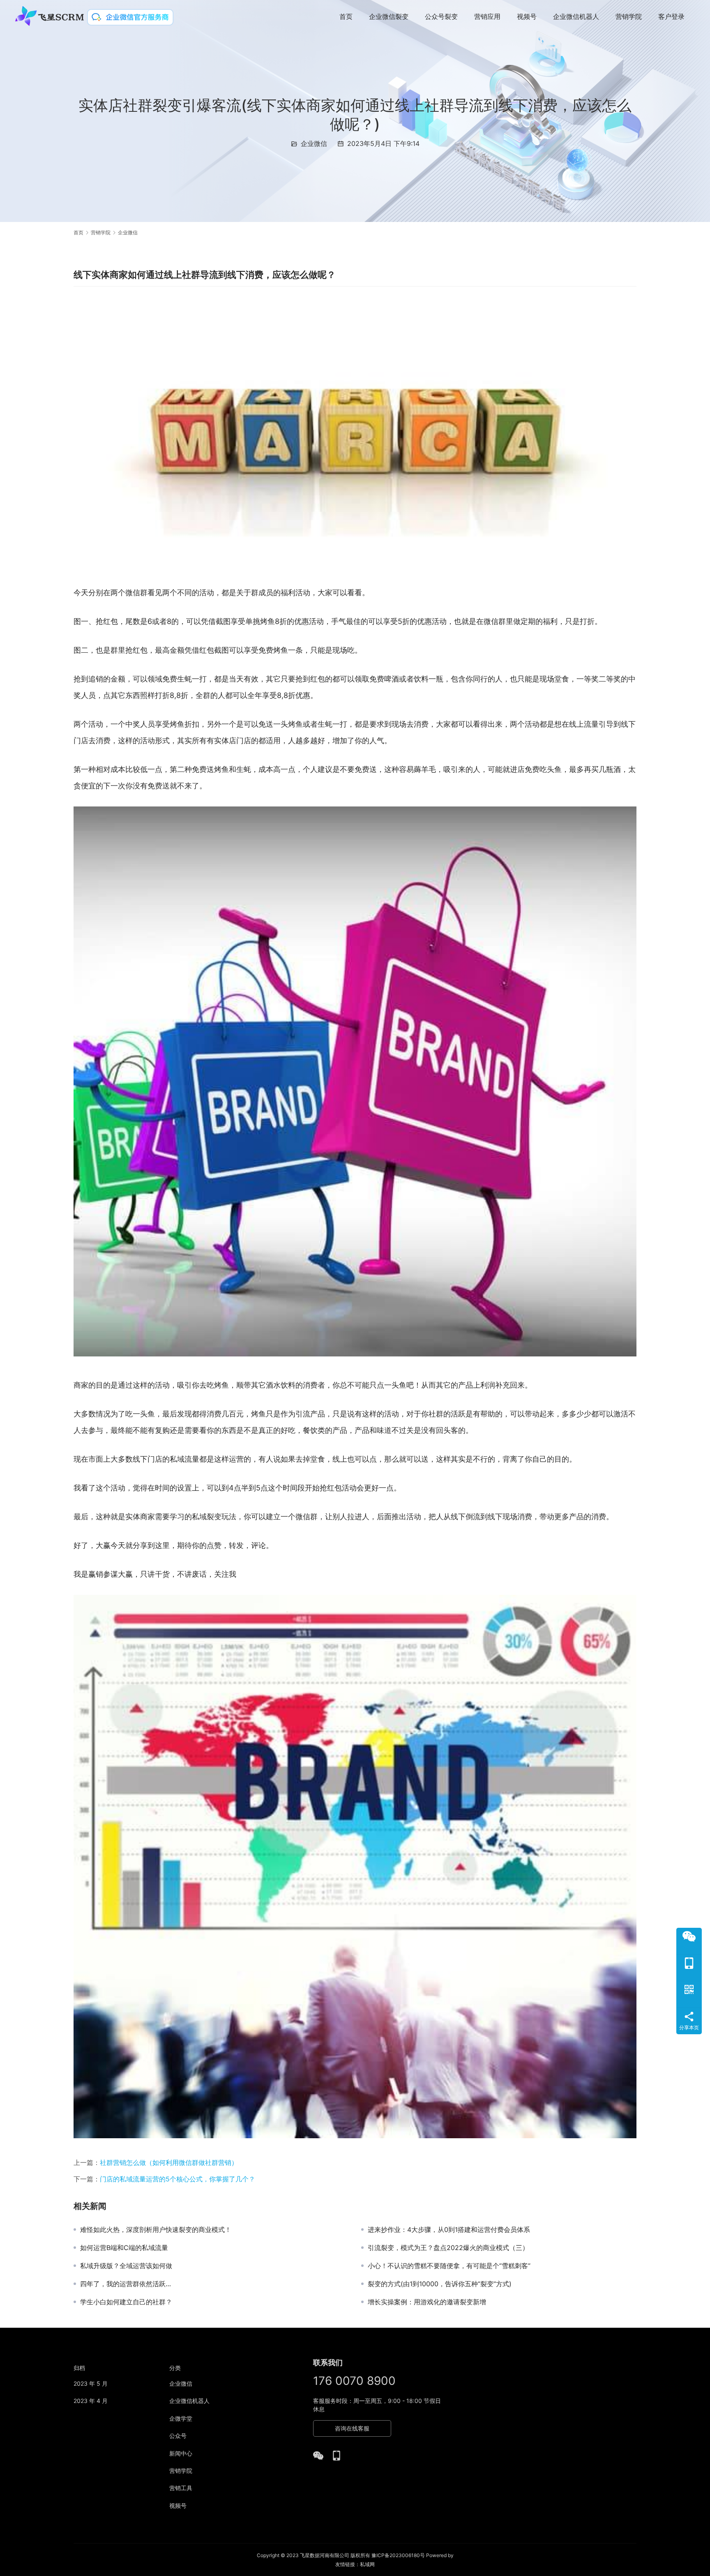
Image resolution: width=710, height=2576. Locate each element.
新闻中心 (181, 2453)
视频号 (527, 16)
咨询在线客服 (352, 2428)
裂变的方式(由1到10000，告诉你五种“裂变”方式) (440, 2284)
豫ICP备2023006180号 (398, 2555)
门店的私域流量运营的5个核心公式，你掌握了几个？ (177, 2179)
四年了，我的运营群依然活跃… (126, 2284)
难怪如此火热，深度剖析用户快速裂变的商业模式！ (156, 2229)
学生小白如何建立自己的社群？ (126, 2302)
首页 (346, 16)
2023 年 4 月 (91, 2401)
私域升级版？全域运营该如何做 (126, 2266)
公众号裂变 (441, 16)
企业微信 (314, 143)
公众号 (178, 2436)
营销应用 (487, 16)
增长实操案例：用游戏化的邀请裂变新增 (427, 2302)
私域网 (367, 2564)
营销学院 (629, 16)
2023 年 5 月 (91, 2383)
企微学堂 (181, 2418)
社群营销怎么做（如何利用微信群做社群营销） (169, 2162)
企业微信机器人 (576, 16)
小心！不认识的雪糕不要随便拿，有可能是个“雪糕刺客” (449, 2266)
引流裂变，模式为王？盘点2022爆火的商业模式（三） (448, 2248)
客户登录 (671, 16)
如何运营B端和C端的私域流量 (124, 2248)
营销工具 (181, 2488)
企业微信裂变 (389, 16)
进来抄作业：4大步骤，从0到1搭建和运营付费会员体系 (449, 2229)
